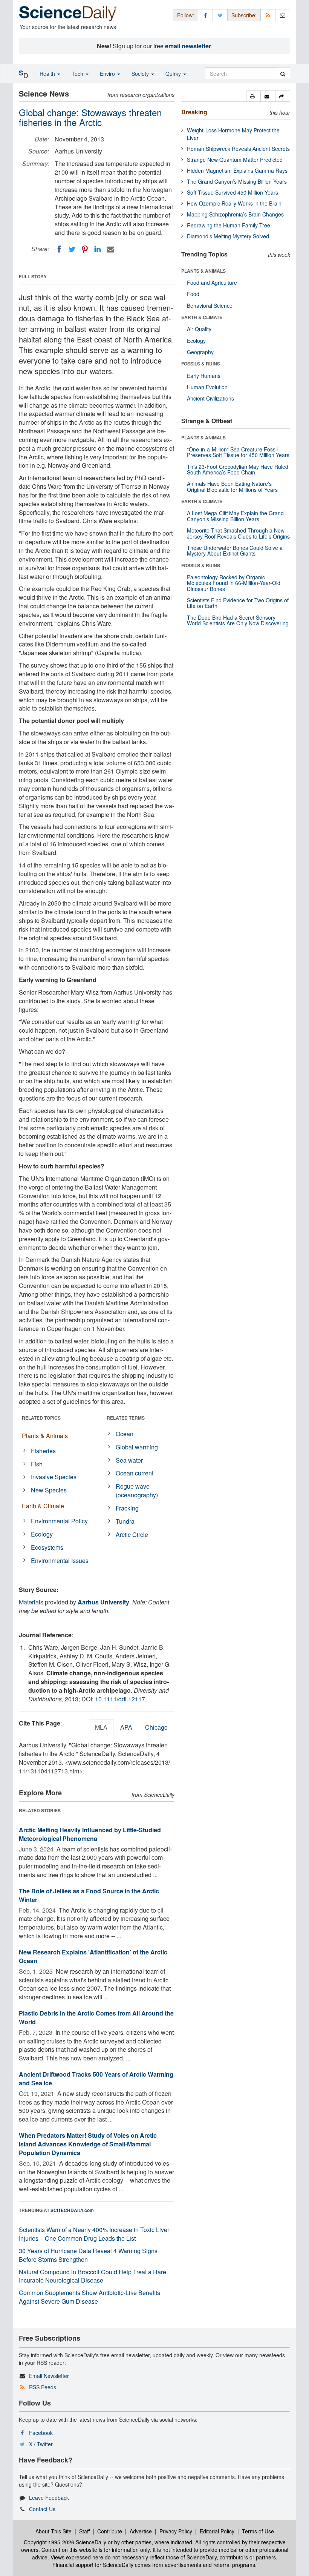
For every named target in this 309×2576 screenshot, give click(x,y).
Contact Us (42, 2509)
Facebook (41, 2433)
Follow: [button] (186, 15)
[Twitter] (72, 249)
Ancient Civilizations (210, 398)
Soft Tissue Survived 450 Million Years (233, 192)
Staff (84, 2531)
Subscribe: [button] (244, 15)
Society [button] (141, 74)
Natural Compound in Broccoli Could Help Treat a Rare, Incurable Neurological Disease (93, 2276)
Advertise (141, 2531)
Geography (200, 352)
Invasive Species (54, 1477)
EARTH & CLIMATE (202, 317)
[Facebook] (59, 249)
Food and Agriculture (212, 282)
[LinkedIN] (98, 249)
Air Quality (199, 329)
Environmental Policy (59, 1521)
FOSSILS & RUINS (201, 364)
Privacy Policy (176, 2531)
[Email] (110, 249)
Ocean (125, 1434)
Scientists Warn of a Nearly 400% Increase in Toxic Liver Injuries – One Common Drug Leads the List (94, 2234)
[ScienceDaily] (68, 13)
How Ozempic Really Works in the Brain (234, 203)
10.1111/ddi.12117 (120, 1699)
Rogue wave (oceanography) (137, 1491)
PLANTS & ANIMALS (203, 271)
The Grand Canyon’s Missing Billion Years (237, 181)
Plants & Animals (45, 1436)
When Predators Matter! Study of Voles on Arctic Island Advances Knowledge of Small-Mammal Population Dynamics (88, 2144)
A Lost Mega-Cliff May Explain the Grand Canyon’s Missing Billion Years (235, 516)
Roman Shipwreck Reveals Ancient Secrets (238, 149)
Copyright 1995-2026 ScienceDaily (65, 2542)
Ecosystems (47, 1547)
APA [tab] (126, 1727)
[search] (283, 74)
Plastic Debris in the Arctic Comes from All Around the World (96, 2017)
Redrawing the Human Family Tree (229, 225)
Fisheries (43, 1451)
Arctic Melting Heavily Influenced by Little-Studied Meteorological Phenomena (90, 1834)
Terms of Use (258, 2531)
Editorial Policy (217, 2531)
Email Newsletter (49, 2376)
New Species (49, 1490)
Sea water (129, 1460)
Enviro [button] (108, 74)
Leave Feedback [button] (49, 2498)
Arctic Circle (132, 1534)
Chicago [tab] (156, 1727)
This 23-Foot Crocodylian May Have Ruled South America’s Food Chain (238, 469)
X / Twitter (41, 2444)
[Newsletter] (283, 15)
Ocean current (135, 1473)
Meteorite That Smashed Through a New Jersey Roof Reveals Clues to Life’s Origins (238, 533)
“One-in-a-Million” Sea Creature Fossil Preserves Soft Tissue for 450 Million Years (238, 452)
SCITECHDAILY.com (72, 2210)
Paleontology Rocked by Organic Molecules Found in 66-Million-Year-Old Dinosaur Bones (234, 583)
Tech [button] (78, 74)
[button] (253, 96)
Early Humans (204, 376)
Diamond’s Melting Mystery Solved (228, 236)
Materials (31, 1602)
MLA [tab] (101, 1727)
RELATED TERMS (126, 1418)
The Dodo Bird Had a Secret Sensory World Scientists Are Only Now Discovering (238, 620)
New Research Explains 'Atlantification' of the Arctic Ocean (93, 1956)
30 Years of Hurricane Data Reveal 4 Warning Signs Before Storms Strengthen (88, 2255)
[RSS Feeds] (268, 15)
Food (193, 294)
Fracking (127, 1508)
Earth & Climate (43, 1506)
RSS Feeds (43, 2387)
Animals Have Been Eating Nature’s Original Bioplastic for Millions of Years (232, 486)
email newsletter (188, 46)
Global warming (137, 1447)
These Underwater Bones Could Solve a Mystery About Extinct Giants (235, 550)
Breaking (194, 112)
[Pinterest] (85, 249)
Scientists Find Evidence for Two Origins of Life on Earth (238, 603)
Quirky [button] (174, 74)
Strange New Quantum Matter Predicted (235, 160)
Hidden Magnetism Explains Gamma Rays (237, 170)
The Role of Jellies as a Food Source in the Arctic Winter (89, 1895)
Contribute (110, 2531)
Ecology (42, 1534)
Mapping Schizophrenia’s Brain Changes (235, 214)
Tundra (125, 1521)
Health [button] (48, 74)
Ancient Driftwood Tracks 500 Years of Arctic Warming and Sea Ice (96, 2079)
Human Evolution (207, 387)
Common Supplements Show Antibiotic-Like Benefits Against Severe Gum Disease (89, 2297)
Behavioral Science (210, 305)
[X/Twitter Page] (220, 15)
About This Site (54, 2531)
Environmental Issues (60, 1560)
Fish (37, 1464)
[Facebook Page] (205, 15)
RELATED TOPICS (41, 1418)
